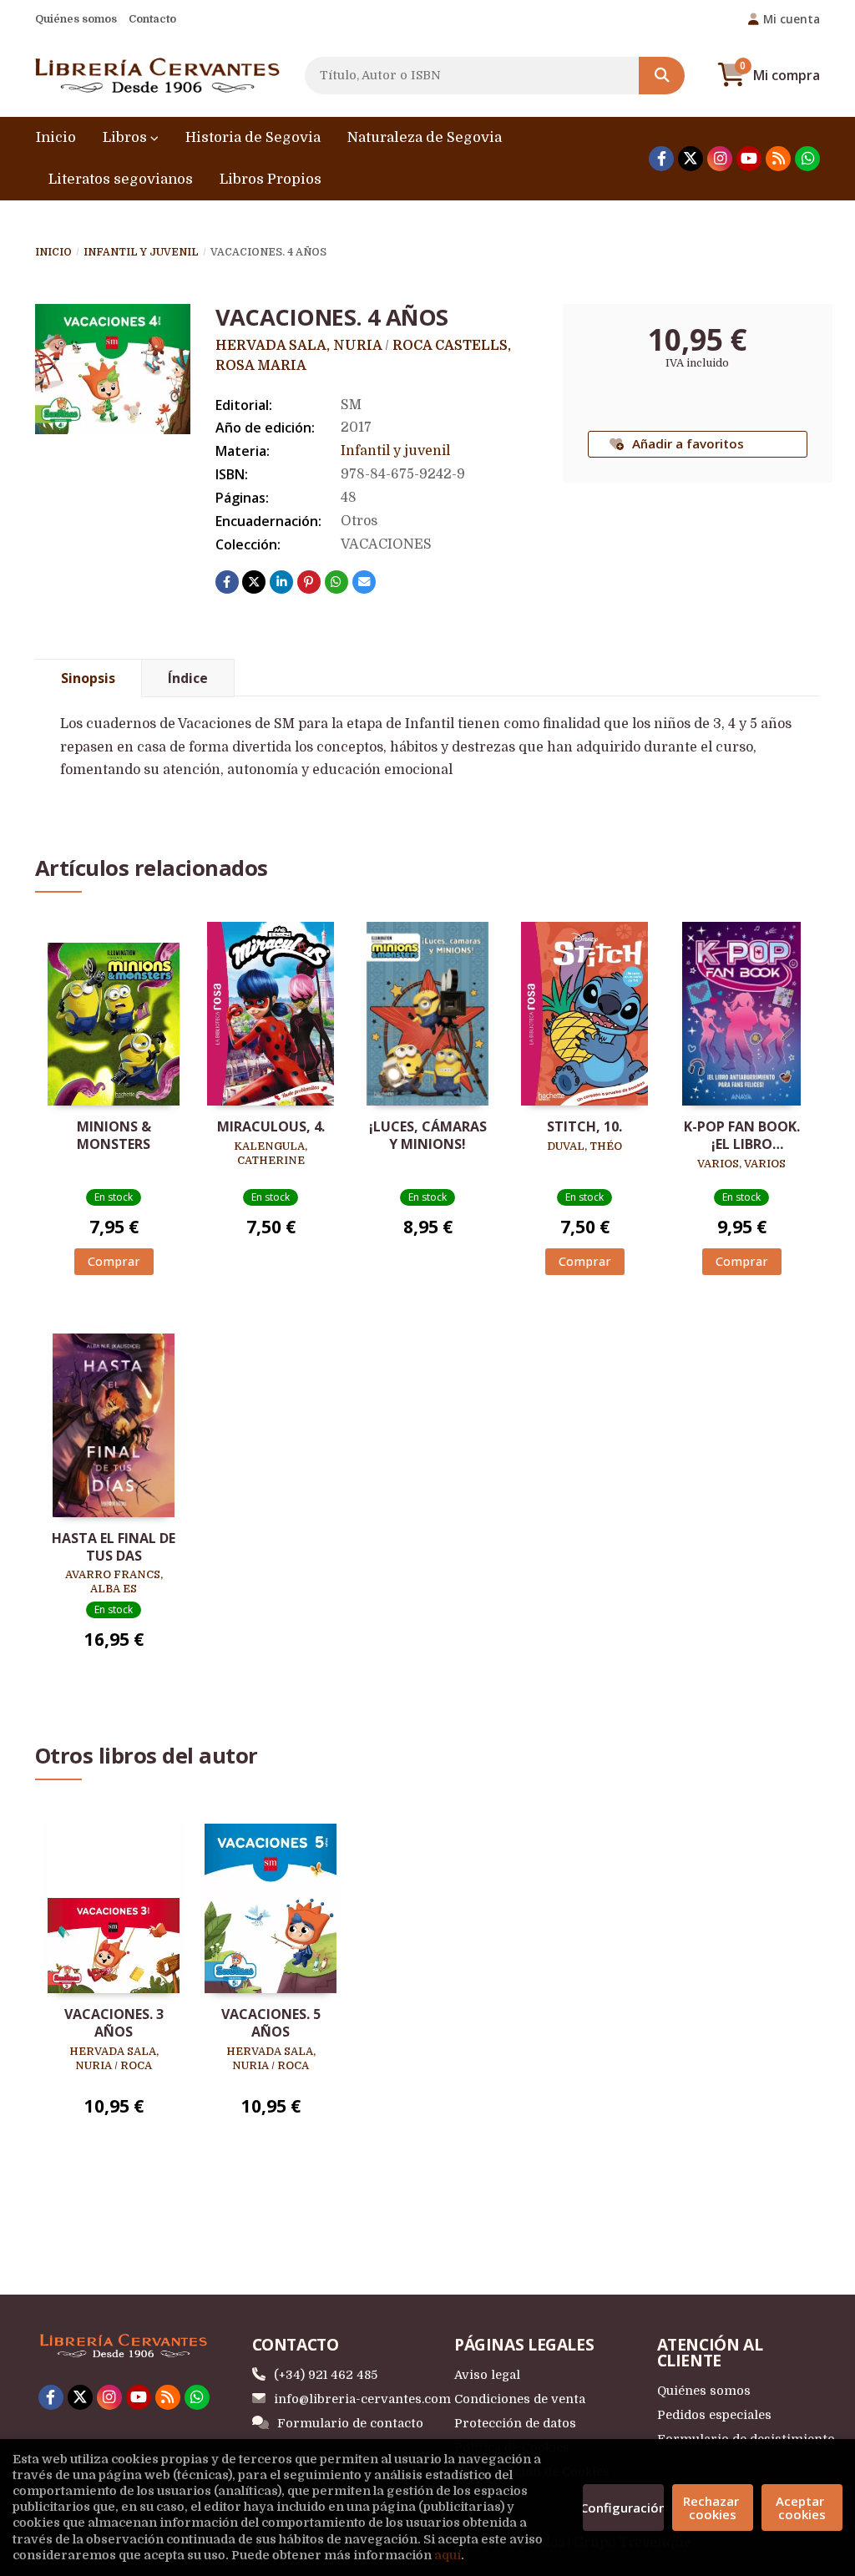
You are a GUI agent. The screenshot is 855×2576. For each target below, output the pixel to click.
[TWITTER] (691, 159)
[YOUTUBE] (749, 159)
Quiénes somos (76, 19)
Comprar (114, 1261)
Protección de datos (515, 2423)
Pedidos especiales (714, 2415)
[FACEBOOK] (661, 159)
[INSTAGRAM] (720, 159)
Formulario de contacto (350, 2423)
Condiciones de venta (520, 2399)
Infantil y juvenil (141, 252)
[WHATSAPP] (807, 159)
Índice (188, 678)
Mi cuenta (792, 19)
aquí (448, 2555)
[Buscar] (662, 76)
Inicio (53, 252)
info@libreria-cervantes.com (362, 2399)
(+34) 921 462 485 (326, 2375)
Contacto (152, 19)
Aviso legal (487, 2375)
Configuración (623, 2508)
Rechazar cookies (713, 2508)
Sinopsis (88, 678)
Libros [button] (126, 137)
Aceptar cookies (802, 2508)
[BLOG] (778, 159)
